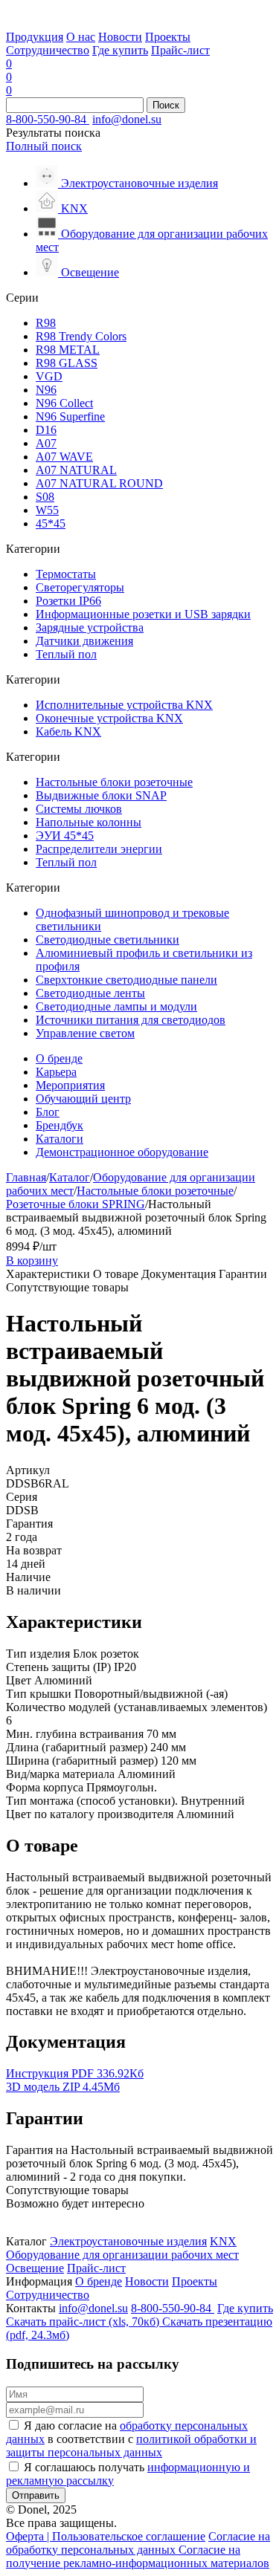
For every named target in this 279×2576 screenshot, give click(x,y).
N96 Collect (64, 403)
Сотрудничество (48, 50)
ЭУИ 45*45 (65, 836)
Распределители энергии (99, 849)
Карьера (56, 1072)
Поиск (166, 105)
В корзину (32, 1261)
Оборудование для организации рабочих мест (122, 2255)
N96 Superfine (70, 416)
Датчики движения (84, 641)
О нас (81, 37)
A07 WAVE (64, 457)
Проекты (168, 37)
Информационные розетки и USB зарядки (143, 614)
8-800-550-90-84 (48, 119)
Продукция (35, 37)
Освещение (35, 2268)
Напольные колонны (89, 822)
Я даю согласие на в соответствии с (131, 2439)
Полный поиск (44, 146)
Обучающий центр (83, 1099)
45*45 (51, 523)
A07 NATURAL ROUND (99, 483)
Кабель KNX (68, 731)
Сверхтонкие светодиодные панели (126, 980)
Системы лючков (79, 809)
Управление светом (85, 1033)
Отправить (36, 2495)
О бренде (59, 1058)
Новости (120, 37)
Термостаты (66, 574)
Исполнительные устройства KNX (124, 705)
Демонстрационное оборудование (122, 1152)
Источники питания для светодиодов (131, 1020)
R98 (46, 323)
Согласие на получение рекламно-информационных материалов (138, 2556)
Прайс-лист (180, 50)
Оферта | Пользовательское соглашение (106, 2536)
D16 (46, 430)
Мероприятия (70, 1085)
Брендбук (60, 1125)
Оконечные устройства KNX (109, 718)
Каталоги (60, 1139)
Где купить (120, 50)
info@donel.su (127, 119)
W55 (47, 510)
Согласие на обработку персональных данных (138, 2543)
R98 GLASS (67, 363)
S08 (45, 497)
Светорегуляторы (80, 587)
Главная (26, 1177)
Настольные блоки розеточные (114, 782)
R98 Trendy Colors (81, 336)
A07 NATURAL (76, 470)
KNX (223, 2241)
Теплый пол (66, 654)
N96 (46, 390)
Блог (48, 1112)
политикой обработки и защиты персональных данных (131, 2446)
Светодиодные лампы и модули (116, 1006)
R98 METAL (68, 350)
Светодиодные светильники (108, 940)
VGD (49, 376)
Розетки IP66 (68, 601)
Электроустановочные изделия (128, 2241)
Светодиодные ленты (90, 993)
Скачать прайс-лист (83, 2322)
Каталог (70, 1177)
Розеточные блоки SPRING (76, 1204)
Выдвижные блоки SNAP (101, 795)
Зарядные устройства (90, 627)
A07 (46, 443)
